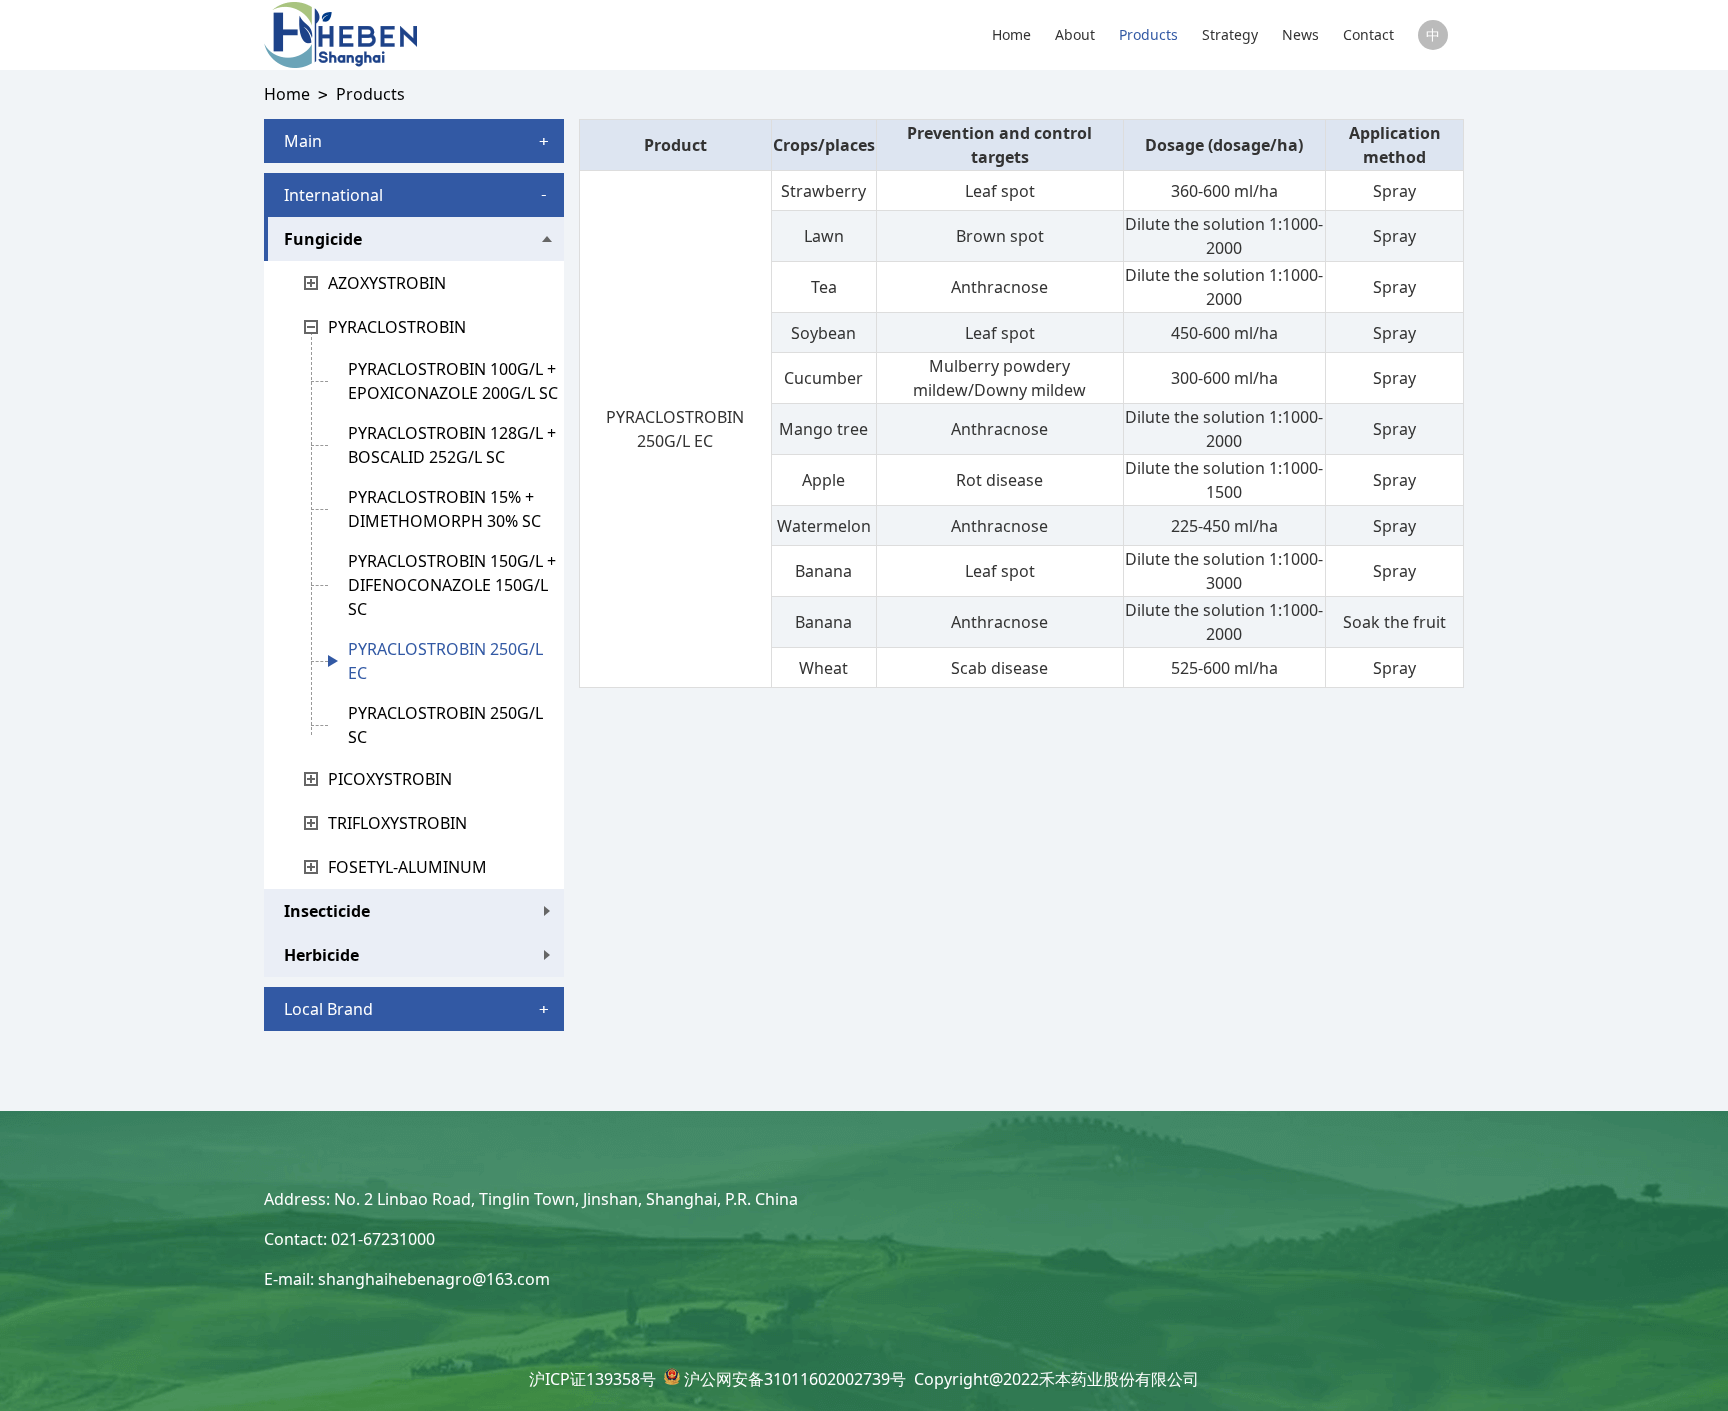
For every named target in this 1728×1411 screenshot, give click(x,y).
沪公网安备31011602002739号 (795, 1379)
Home (1011, 34)
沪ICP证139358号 (592, 1379)
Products (1148, 34)
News (1300, 34)
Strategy (1230, 34)
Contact (1368, 34)
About (1075, 34)
